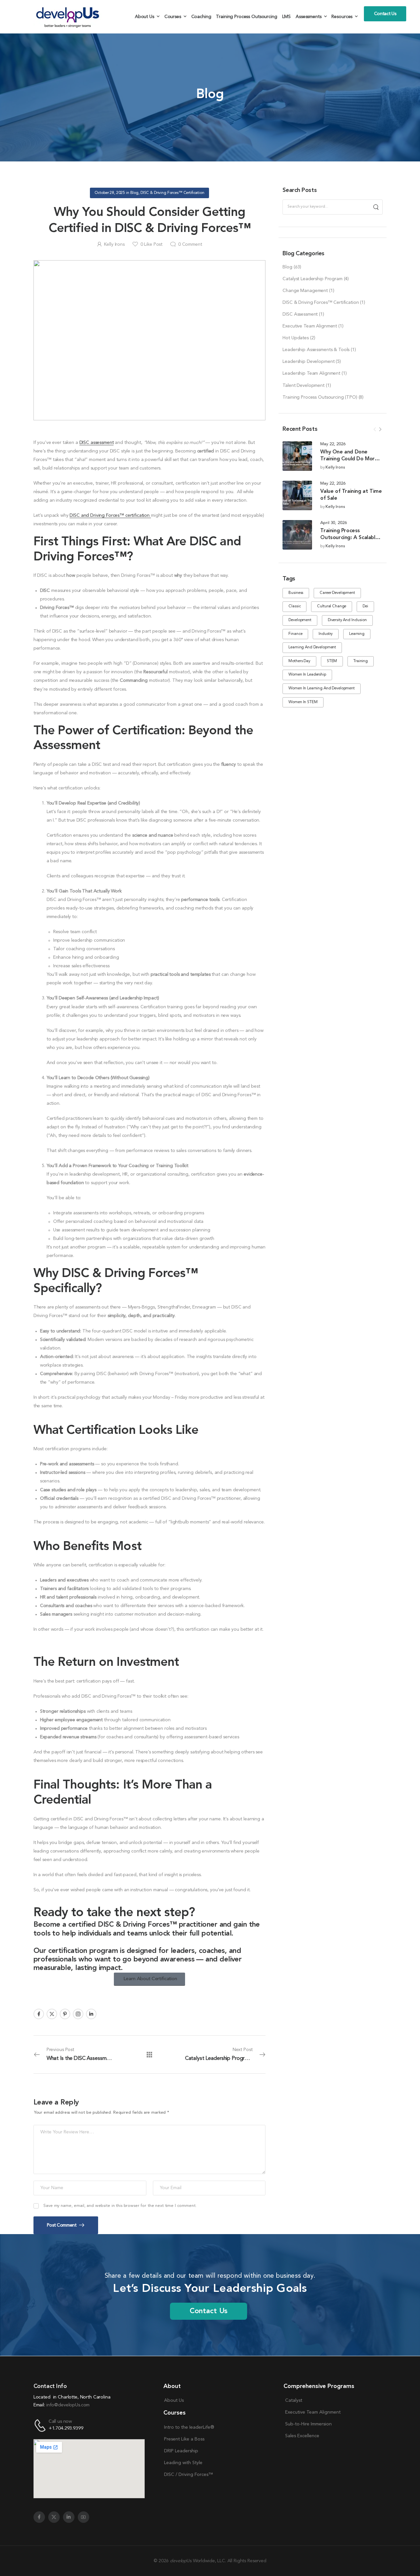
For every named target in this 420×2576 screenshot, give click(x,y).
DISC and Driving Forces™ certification (110, 515)
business (296, 593)
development (300, 620)
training (361, 661)
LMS (287, 17)
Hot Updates (295, 338)
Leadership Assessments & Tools (316, 350)
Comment (190, 244)
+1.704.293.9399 (66, 2429)
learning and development (312, 647)
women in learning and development (321, 688)
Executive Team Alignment (310, 326)
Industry (326, 634)
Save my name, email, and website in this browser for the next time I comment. (120, 2206)
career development (337, 593)
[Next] (380, 429)
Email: (39, 2405)
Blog (287, 267)
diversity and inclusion (347, 620)
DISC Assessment (300, 314)
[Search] (376, 207)
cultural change (332, 606)
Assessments (308, 17)
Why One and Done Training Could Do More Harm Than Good (349, 459)
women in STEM (303, 702)
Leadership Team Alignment (311, 373)
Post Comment (62, 2225)
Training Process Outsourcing (246, 17)
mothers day (299, 661)
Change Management (305, 291)
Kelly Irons (335, 467)
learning (357, 634)
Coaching (201, 17)
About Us (145, 17)
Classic (294, 606)
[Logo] (69, 17)
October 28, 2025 (110, 193)
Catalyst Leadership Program (312, 279)
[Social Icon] (39, 2014)
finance (295, 634)
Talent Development (303, 386)
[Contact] (41, 2426)
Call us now (60, 2421)
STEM (332, 661)
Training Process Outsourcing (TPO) (320, 397)
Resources (342, 17)
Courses (173, 17)
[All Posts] (149, 2054)
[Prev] (375, 429)
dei (365, 606)
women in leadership (307, 675)
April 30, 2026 (333, 523)
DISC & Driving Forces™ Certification (321, 303)
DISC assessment (97, 443)
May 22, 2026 (333, 444)
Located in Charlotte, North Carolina (72, 2397)
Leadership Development (308, 362)
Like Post (151, 244)
